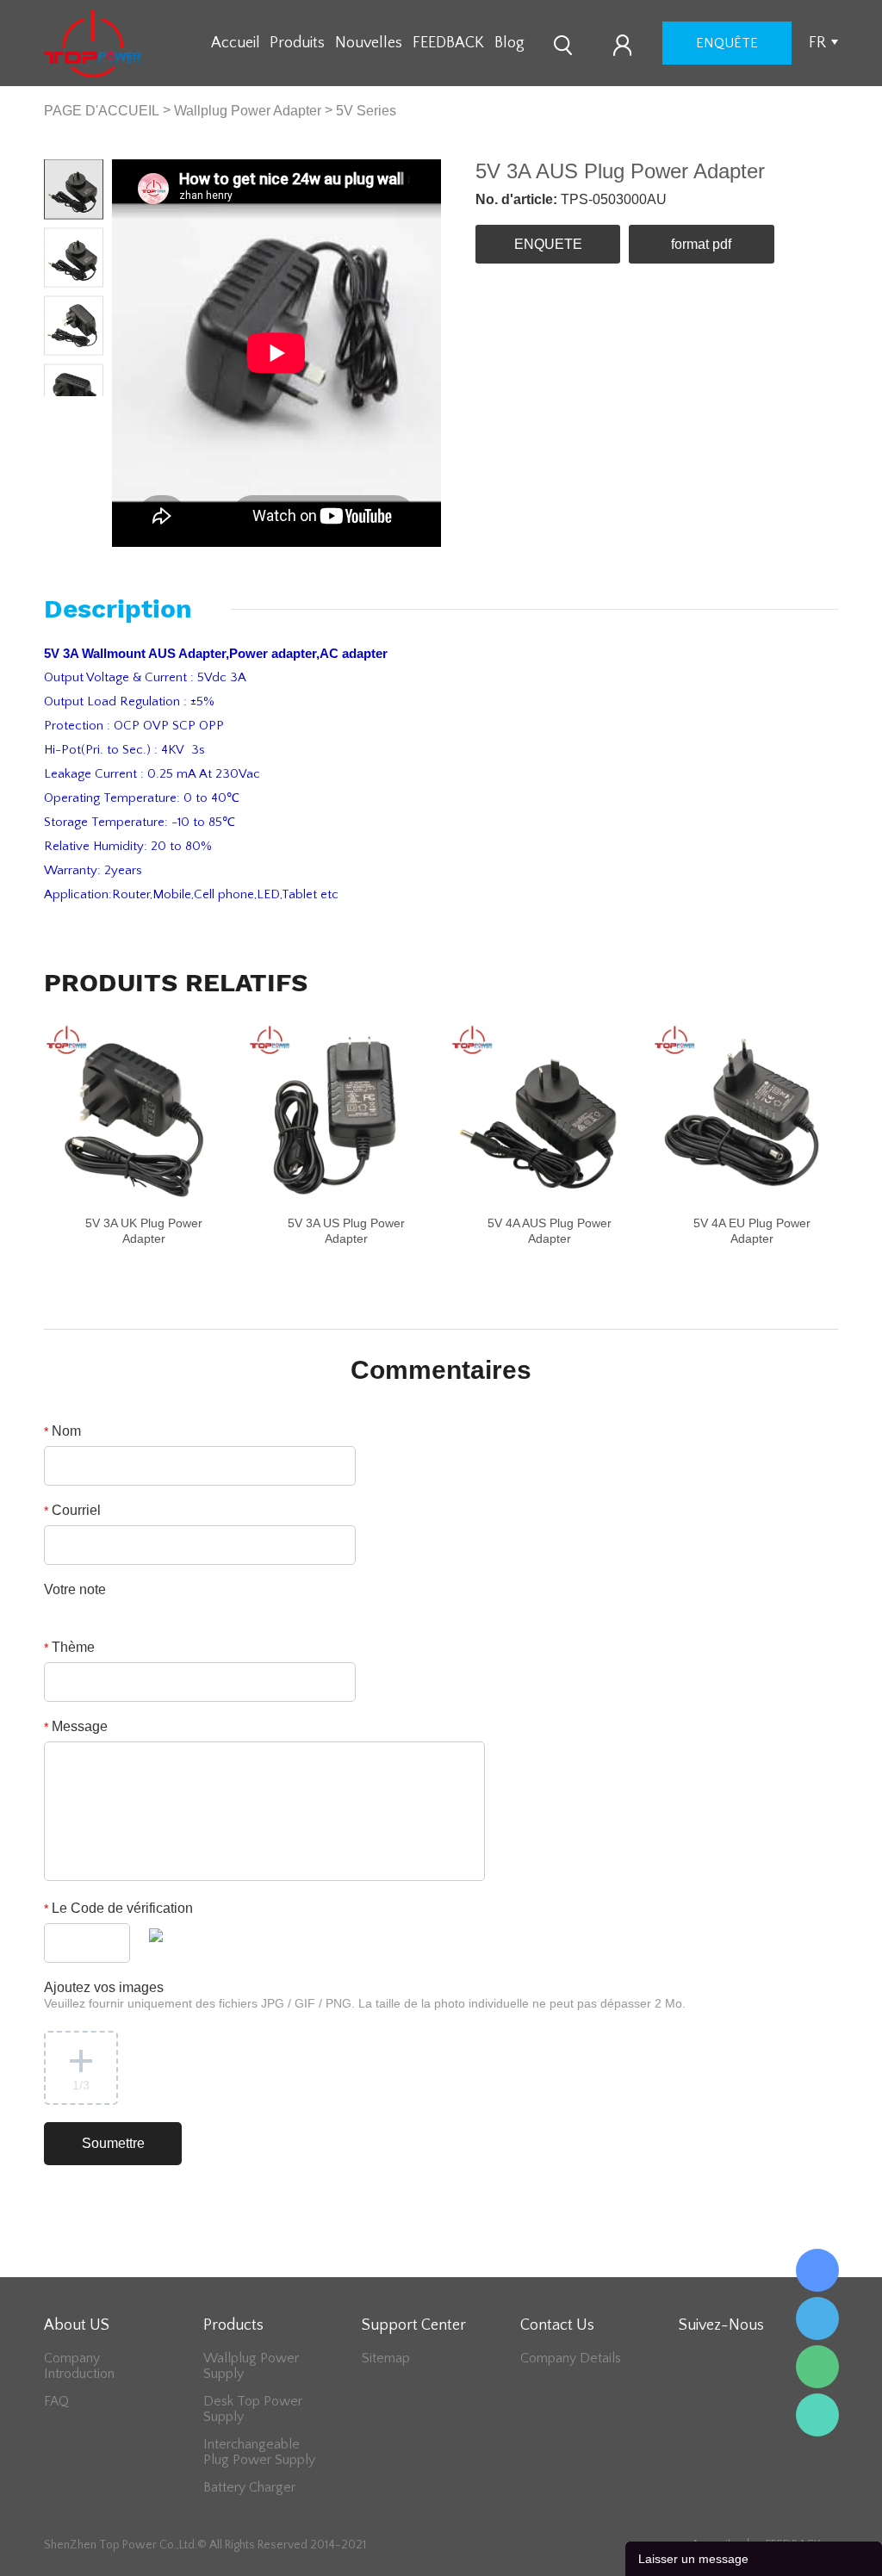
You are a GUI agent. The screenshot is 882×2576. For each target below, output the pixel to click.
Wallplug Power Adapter (248, 111)
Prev (59, 410)
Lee (817, 2415)
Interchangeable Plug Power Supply (259, 2452)
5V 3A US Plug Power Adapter (346, 1231)
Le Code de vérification (118, 1908)
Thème (69, 1647)
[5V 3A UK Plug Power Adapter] (136, 1115)
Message (76, 1726)
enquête (727, 43)
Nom (62, 1431)
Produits (297, 43)
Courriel (72, 1510)
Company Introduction (79, 2366)
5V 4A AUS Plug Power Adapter (550, 1231)
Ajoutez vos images (365, 1995)
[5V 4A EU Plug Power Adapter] (744, 1115)
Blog (509, 43)
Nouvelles (369, 43)
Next (89, 410)
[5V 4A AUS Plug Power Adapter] (541, 1115)
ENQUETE (548, 244)
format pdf (701, 244)
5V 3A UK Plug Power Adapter (144, 1231)
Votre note (75, 1589)
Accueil (236, 43)
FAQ (56, 2401)
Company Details (571, 2358)
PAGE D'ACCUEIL (102, 111)
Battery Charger (249, 2487)
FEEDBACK (448, 43)
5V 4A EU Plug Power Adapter (752, 1231)
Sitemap (386, 2358)
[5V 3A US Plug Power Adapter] (339, 1115)
